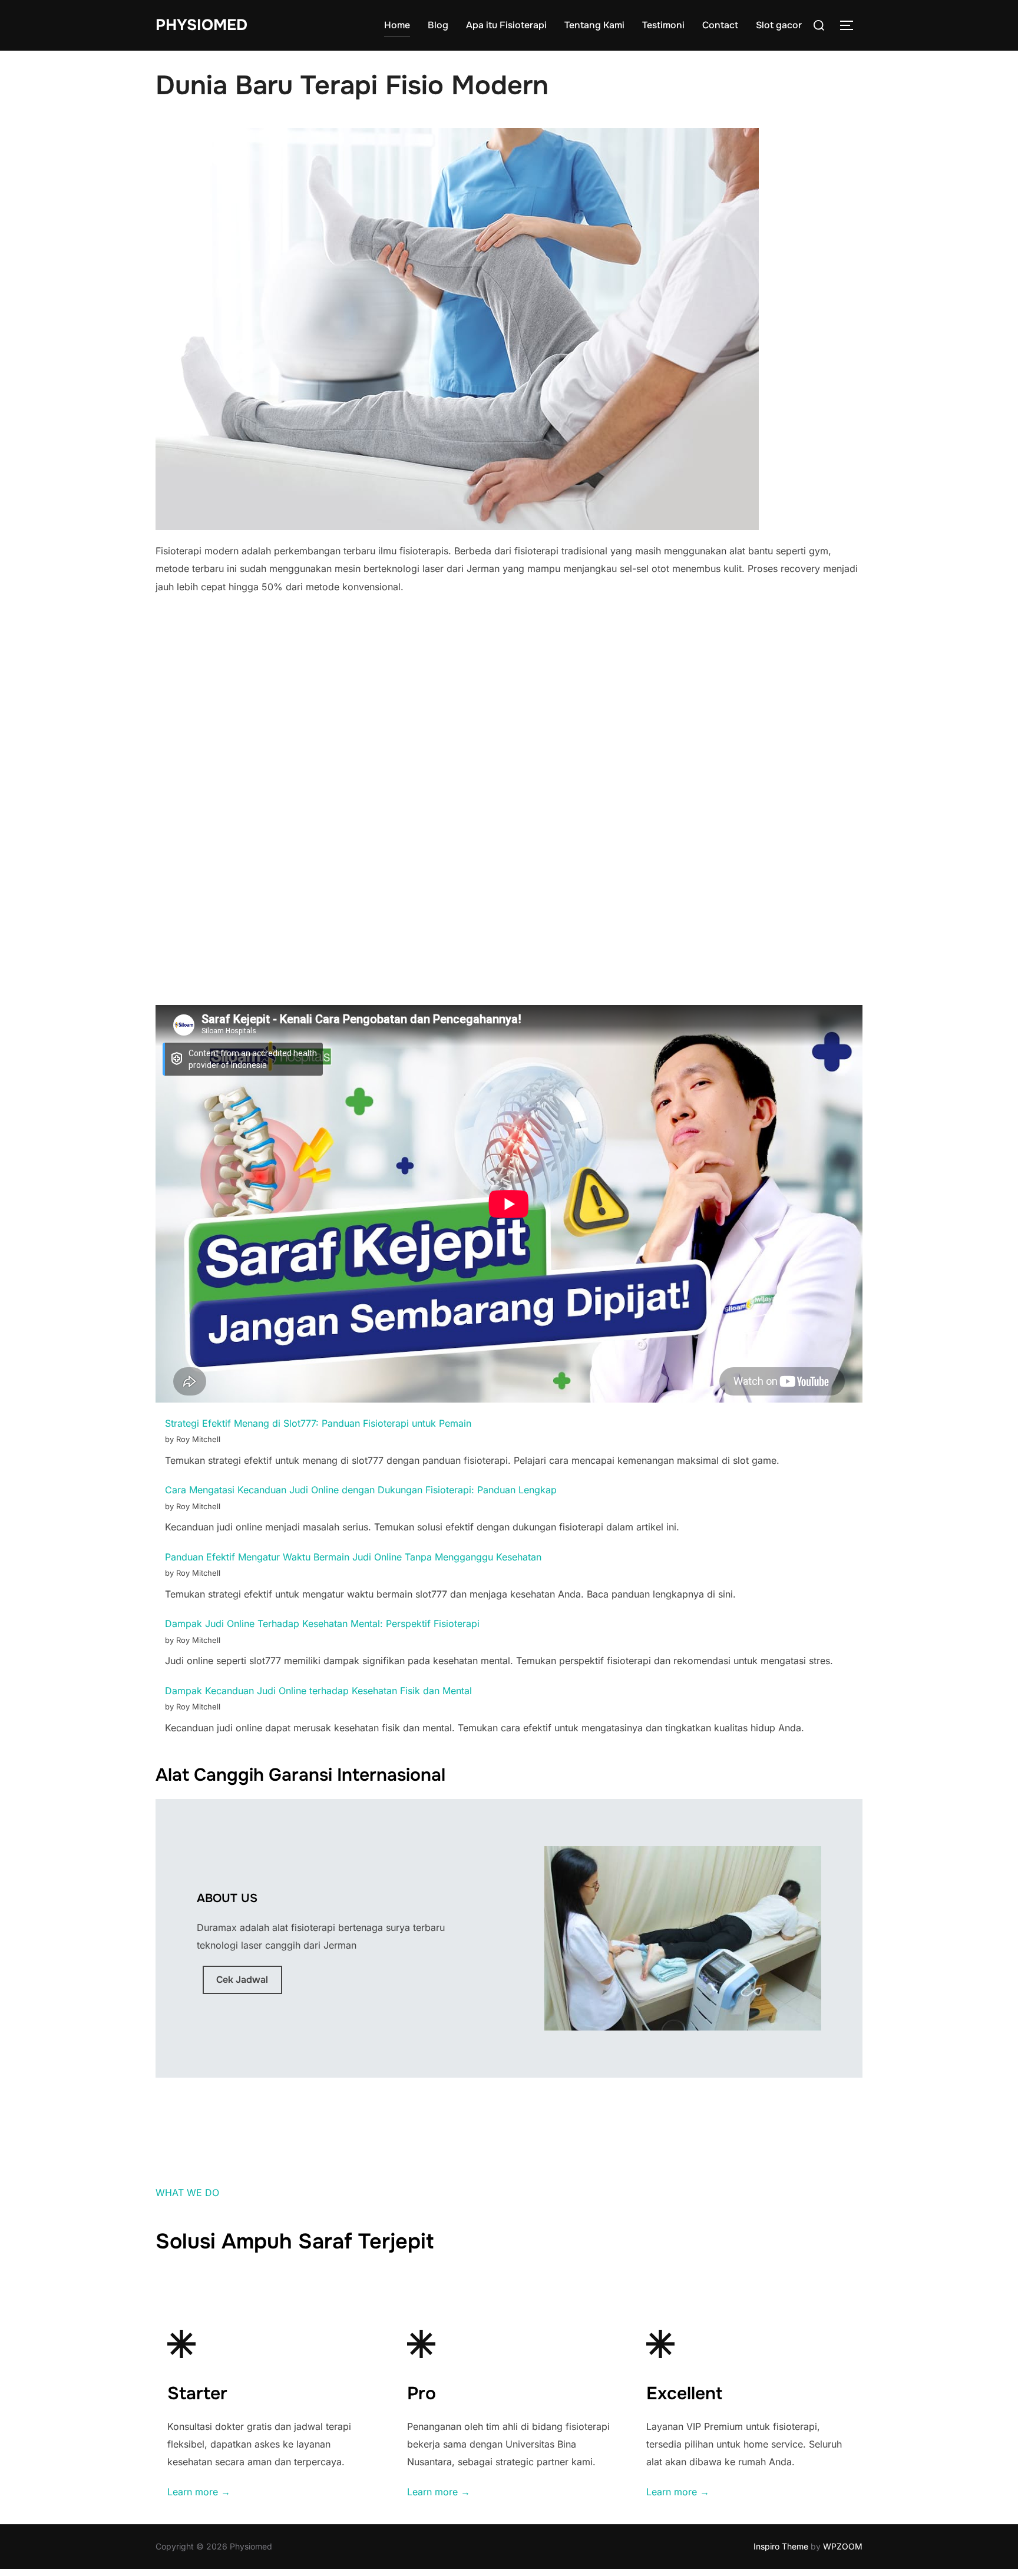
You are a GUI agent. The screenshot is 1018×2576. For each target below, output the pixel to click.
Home (397, 25)
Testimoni (663, 25)
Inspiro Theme (781, 2546)
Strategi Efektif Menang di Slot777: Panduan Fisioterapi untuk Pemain (318, 1423)
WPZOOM (843, 2546)
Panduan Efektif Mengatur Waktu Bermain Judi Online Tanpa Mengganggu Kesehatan (353, 1557)
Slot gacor (779, 25)
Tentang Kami (594, 25)
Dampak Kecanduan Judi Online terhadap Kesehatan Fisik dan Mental (318, 1691)
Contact (720, 25)
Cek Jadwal (242, 1980)
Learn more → (199, 2492)
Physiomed (201, 25)
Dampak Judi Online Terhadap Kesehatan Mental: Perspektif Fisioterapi (322, 1623)
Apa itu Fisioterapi (506, 25)
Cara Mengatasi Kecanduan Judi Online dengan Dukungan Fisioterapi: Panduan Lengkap (361, 1490)
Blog (438, 25)
